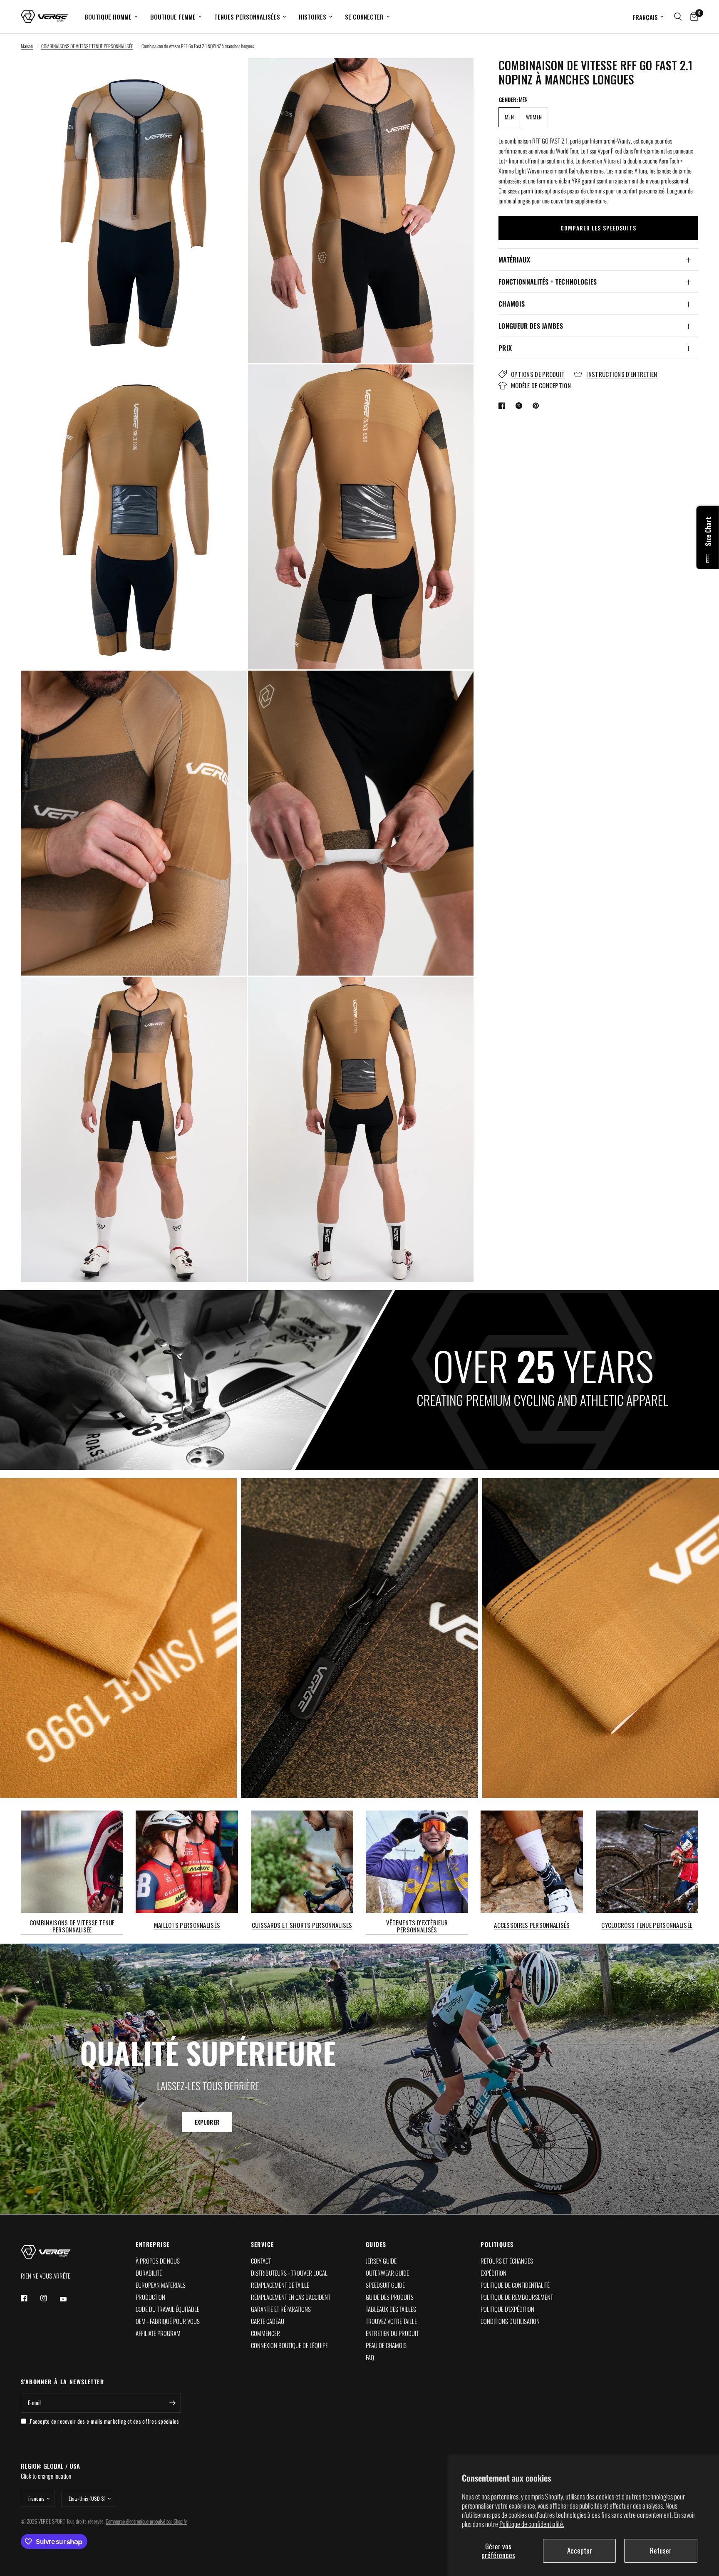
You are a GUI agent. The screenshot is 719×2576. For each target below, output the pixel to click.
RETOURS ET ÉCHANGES (507, 2261)
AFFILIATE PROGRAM (158, 2333)
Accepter (580, 2550)
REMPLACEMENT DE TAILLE (280, 2285)
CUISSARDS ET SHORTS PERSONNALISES (302, 1925)
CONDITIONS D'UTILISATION (510, 2321)
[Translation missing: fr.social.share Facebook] (503, 406)
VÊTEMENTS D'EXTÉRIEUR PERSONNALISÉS (417, 1926)
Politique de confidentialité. (532, 2524)
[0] (692, 17)
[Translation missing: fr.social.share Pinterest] (538, 406)
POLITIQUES (497, 2244)
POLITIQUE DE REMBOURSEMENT (517, 2297)
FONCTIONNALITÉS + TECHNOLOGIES (548, 282)
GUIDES (376, 2244)
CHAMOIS (512, 304)
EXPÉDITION (493, 2273)
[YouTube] (69, 2299)
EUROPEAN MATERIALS (161, 2285)
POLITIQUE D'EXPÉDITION (507, 2309)
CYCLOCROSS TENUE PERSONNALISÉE (647, 1925)
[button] (207, 2123)
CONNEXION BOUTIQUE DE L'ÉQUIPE (289, 2345)
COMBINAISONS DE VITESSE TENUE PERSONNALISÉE (87, 46)
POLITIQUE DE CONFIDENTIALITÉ (515, 2285)
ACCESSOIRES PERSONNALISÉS (532, 1925)
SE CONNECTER (364, 17)
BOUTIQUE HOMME (108, 17)
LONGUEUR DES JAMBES (531, 326)
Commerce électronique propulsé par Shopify (146, 2521)
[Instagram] (50, 2298)
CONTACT (261, 2261)
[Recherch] (678, 17)
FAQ (370, 2357)
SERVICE (263, 2244)
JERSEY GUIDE (381, 2261)
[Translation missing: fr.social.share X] (521, 406)
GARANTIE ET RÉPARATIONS (281, 2309)
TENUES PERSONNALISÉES (247, 17)
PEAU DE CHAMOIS (386, 2345)
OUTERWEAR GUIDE (387, 2273)
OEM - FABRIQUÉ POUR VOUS (168, 2321)
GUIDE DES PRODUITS (390, 2297)
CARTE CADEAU (268, 2321)
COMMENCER (265, 2333)
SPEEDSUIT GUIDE (385, 2285)
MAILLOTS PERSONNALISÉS (187, 1925)
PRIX (505, 348)
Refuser (661, 2550)
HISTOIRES (312, 17)
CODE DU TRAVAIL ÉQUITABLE (167, 2309)
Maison (27, 46)
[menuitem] (111, 17)
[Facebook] (30, 2298)
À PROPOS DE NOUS (158, 2261)
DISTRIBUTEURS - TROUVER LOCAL (289, 2273)
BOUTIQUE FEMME (173, 17)
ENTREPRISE (152, 2244)
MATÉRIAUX (514, 260)
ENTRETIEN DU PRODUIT (392, 2333)
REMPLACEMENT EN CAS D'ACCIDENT (291, 2297)
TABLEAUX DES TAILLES (391, 2309)
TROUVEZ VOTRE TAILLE (391, 2321)
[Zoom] (229, 76)
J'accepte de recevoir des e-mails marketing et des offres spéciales (104, 2421)
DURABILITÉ (149, 2273)
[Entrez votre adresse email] (173, 2403)
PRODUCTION (150, 2297)
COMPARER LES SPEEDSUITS (598, 228)
